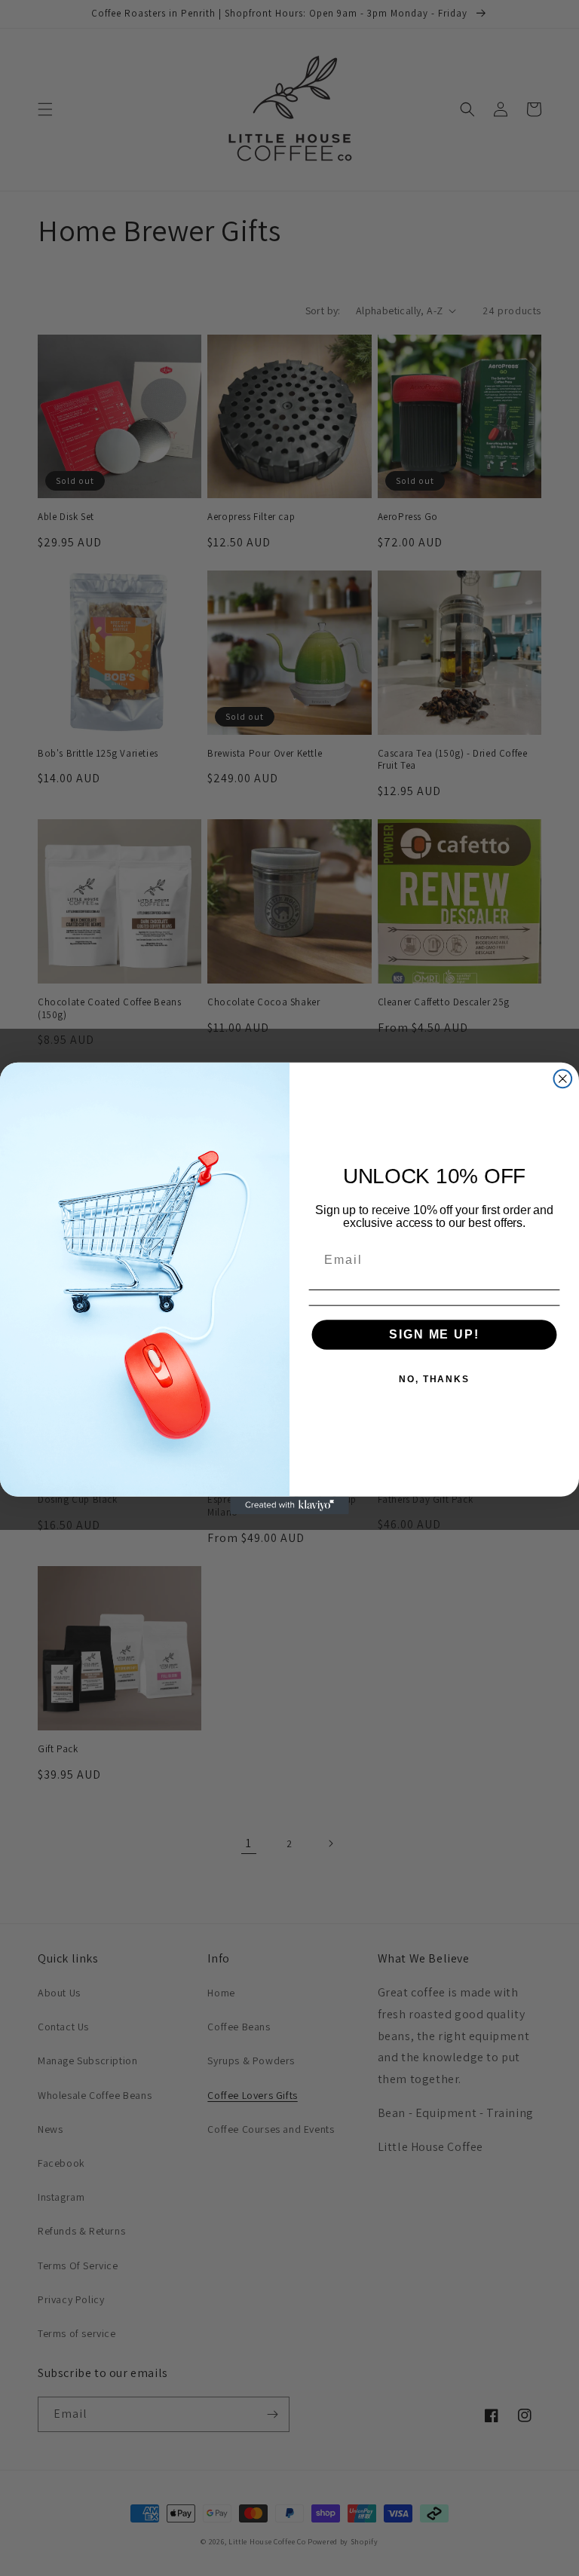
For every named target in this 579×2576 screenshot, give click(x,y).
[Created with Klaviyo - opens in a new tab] (289, 1505)
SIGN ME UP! (434, 1334)
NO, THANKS (434, 1379)
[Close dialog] (563, 1078)
